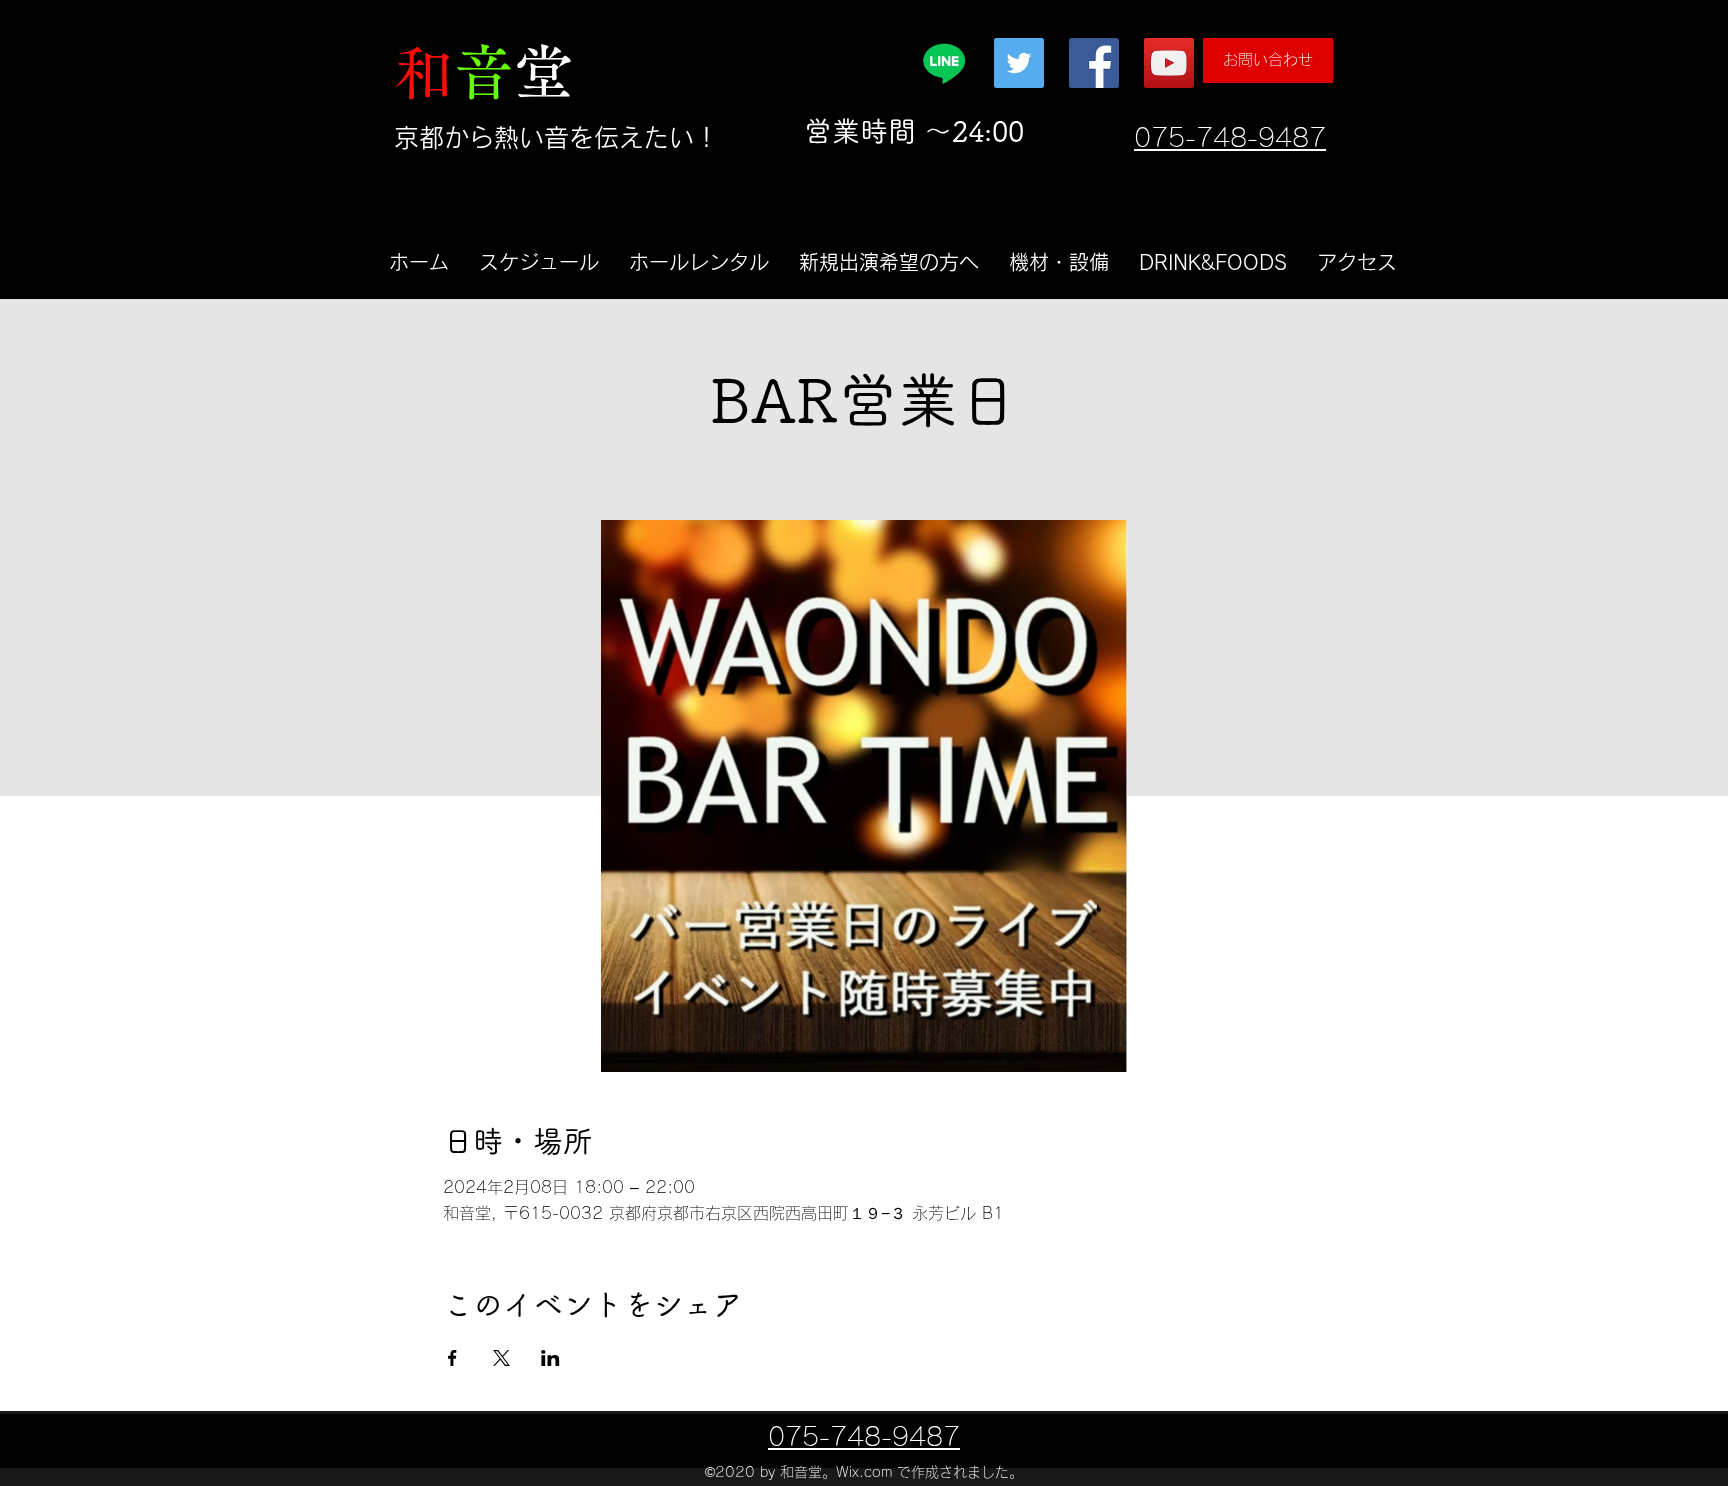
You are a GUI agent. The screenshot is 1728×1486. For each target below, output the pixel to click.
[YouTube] (1169, 63)
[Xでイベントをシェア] (501, 1358)
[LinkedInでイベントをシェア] (550, 1358)
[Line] (944, 63)
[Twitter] (1019, 63)
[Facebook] (1094, 63)
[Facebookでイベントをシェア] (452, 1358)
